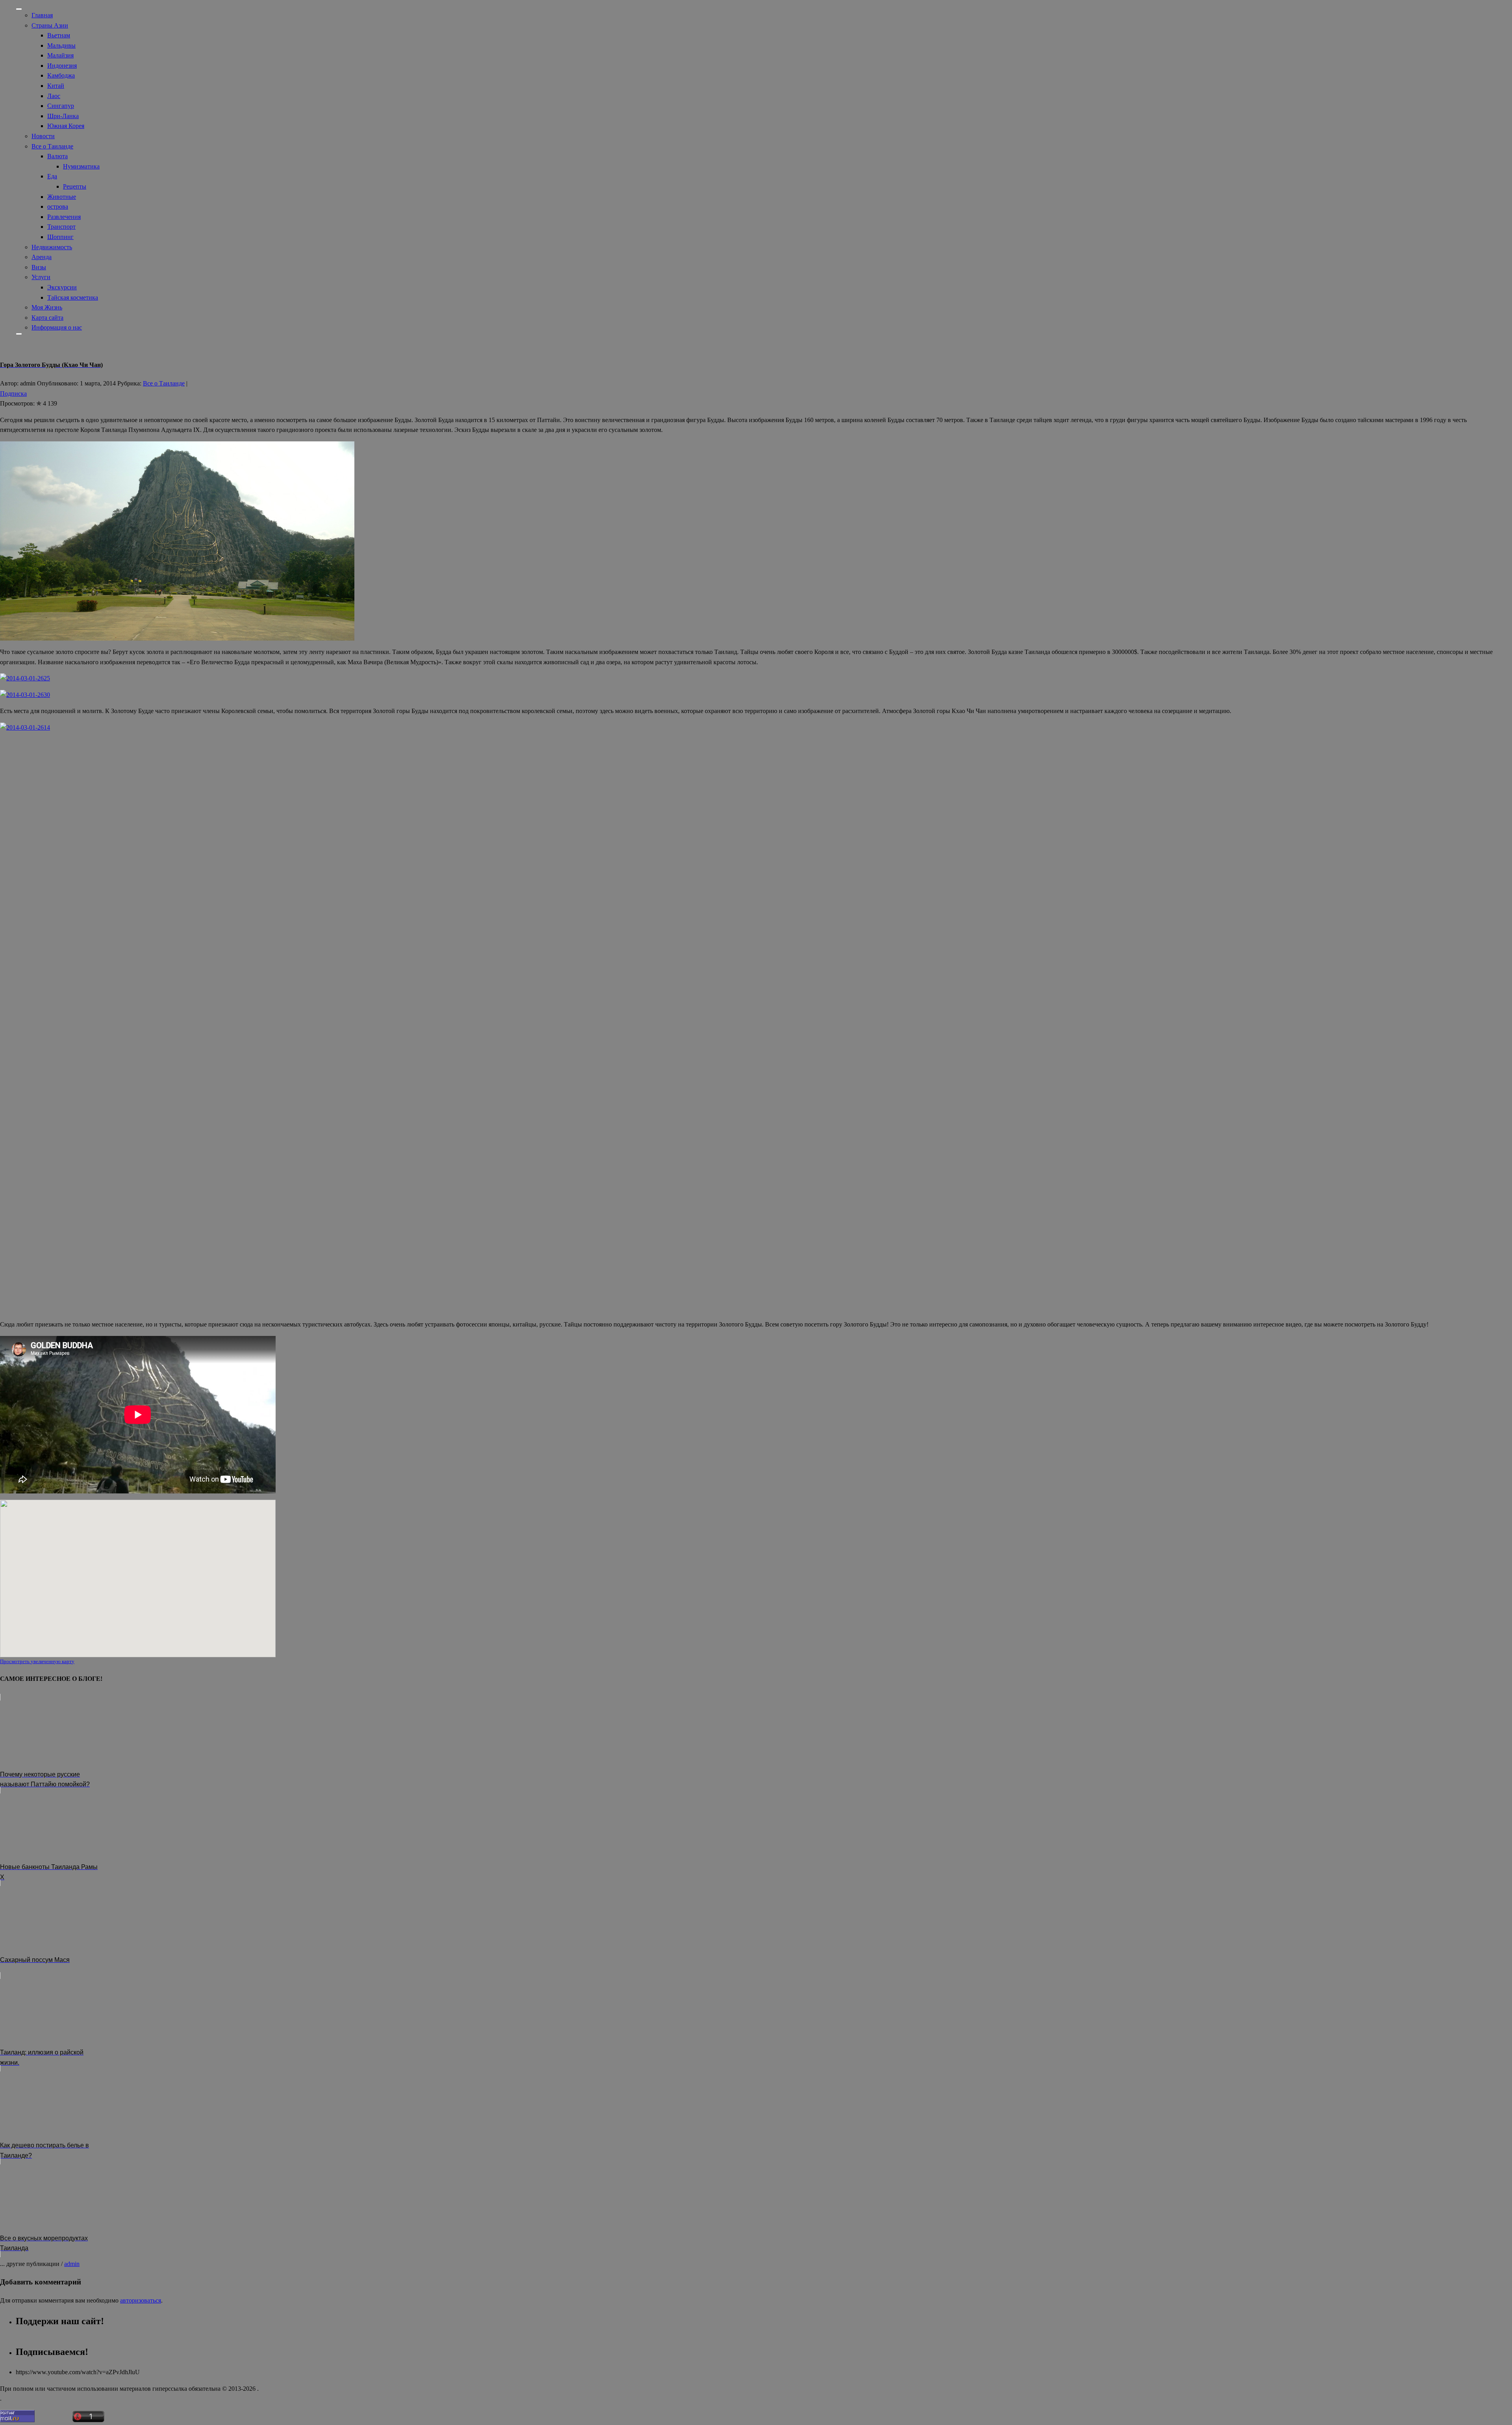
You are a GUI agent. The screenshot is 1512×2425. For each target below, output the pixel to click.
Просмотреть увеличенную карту (37, 1661)
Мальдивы (61, 45)
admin (72, 2264)
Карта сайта (47, 318)
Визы (39, 267)
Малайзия (60, 55)
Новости (43, 136)
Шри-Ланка (63, 116)
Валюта (57, 156)
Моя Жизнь (47, 307)
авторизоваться (141, 2300)
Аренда (42, 257)
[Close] (19, 334)
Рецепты (75, 186)
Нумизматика (81, 166)
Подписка (13, 394)
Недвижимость (52, 247)
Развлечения (64, 217)
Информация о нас (57, 327)
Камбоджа (61, 75)
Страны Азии (50, 25)
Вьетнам (59, 35)
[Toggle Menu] (19, 9)
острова (58, 207)
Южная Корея (66, 126)
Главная (42, 15)
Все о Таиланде (52, 146)
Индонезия (62, 66)
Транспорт (61, 227)
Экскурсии (62, 287)
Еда (52, 176)
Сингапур (61, 106)
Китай (56, 86)
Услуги (41, 277)
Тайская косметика (73, 297)
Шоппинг (60, 237)
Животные (62, 197)
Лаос (54, 96)
